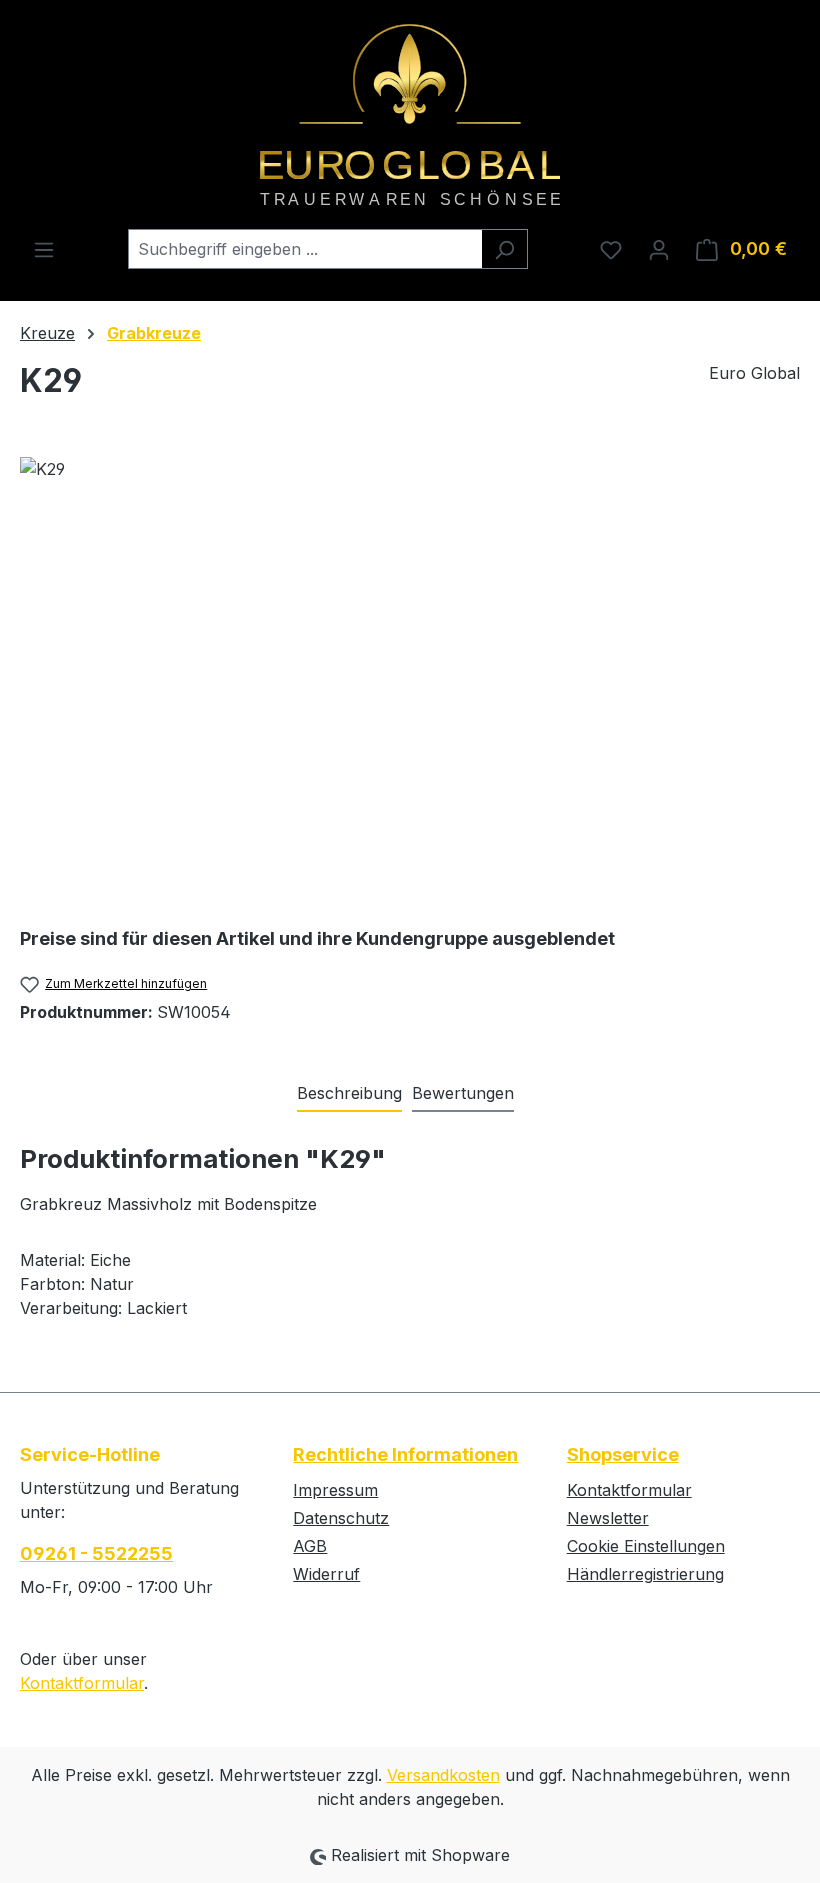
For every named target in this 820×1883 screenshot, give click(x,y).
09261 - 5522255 (96, 1553)
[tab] (349, 1094)
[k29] (409, 672)
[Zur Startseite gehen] (410, 114)
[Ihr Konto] (659, 249)
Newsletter (608, 1518)
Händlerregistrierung (645, 1574)
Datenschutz (341, 1518)
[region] (410, 672)
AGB (310, 1546)
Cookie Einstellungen (646, 1546)
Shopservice (623, 1454)
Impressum (335, 1490)
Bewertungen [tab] (463, 1093)
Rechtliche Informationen (405, 1454)
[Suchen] (504, 249)
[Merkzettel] (611, 249)
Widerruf (326, 1574)
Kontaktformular (82, 1683)
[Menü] (44, 249)
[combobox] (305, 249)
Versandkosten (443, 1775)
